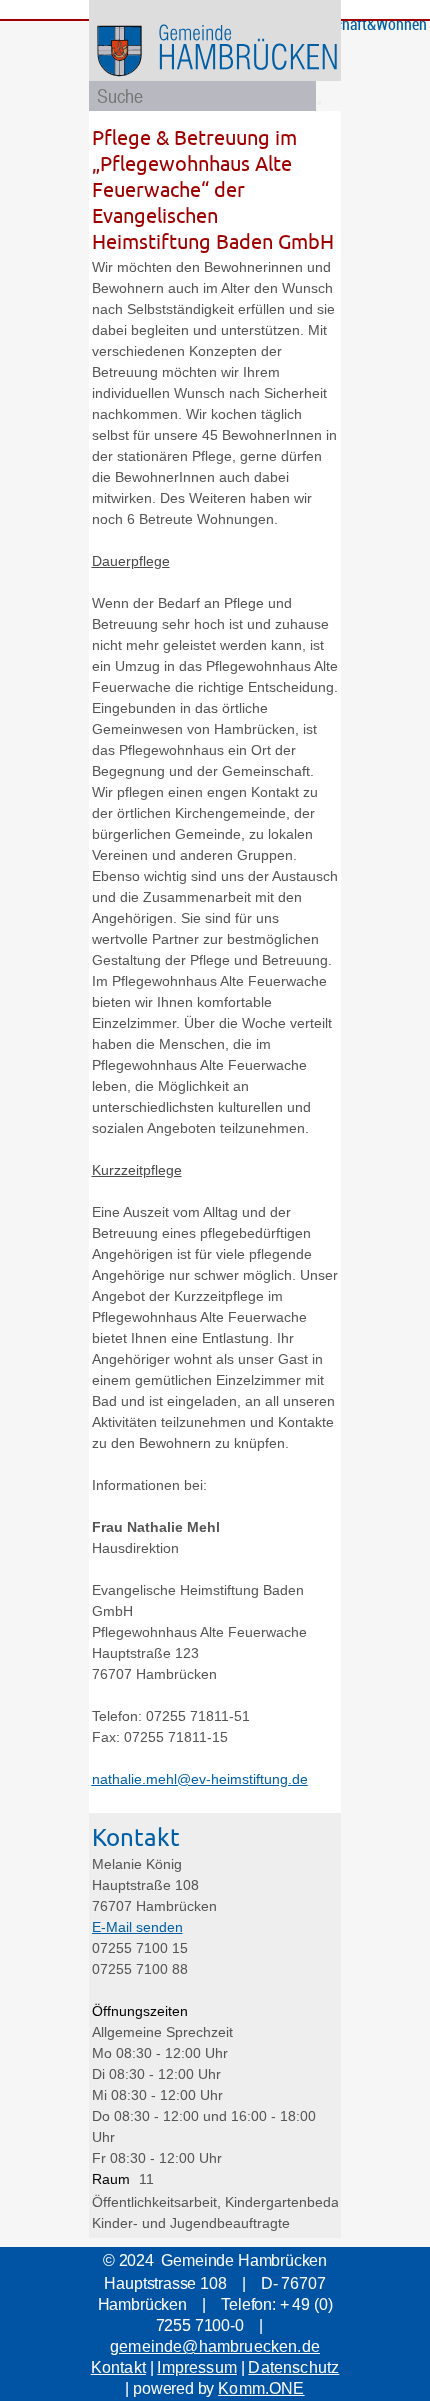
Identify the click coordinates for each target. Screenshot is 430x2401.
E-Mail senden (137, 1927)
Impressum (197, 2367)
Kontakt (118, 2367)
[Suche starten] (319, 103)
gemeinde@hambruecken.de (215, 2346)
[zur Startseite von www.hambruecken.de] (250, 79)
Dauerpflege (131, 561)
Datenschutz (293, 2367)
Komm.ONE (261, 2388)
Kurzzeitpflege (137, 1170)
